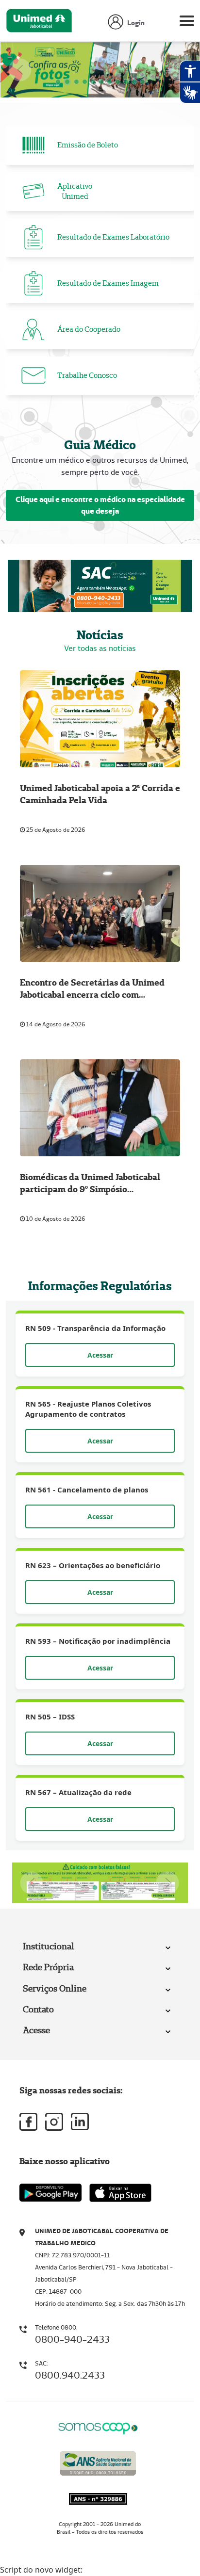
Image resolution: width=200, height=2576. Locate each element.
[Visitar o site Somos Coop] (98, 2427)
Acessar (100, 1355)
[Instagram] (54, 2122)
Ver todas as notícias (100, 648)
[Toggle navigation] (187, 23)
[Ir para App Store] (120, 2193)
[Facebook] (28, 2122)
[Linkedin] (80, 2122)
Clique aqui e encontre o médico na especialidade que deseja (100, 505)
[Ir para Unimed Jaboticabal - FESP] (39, 23)
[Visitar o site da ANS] (98, 2461)
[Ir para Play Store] (50, 2193)
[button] (20, 70)
